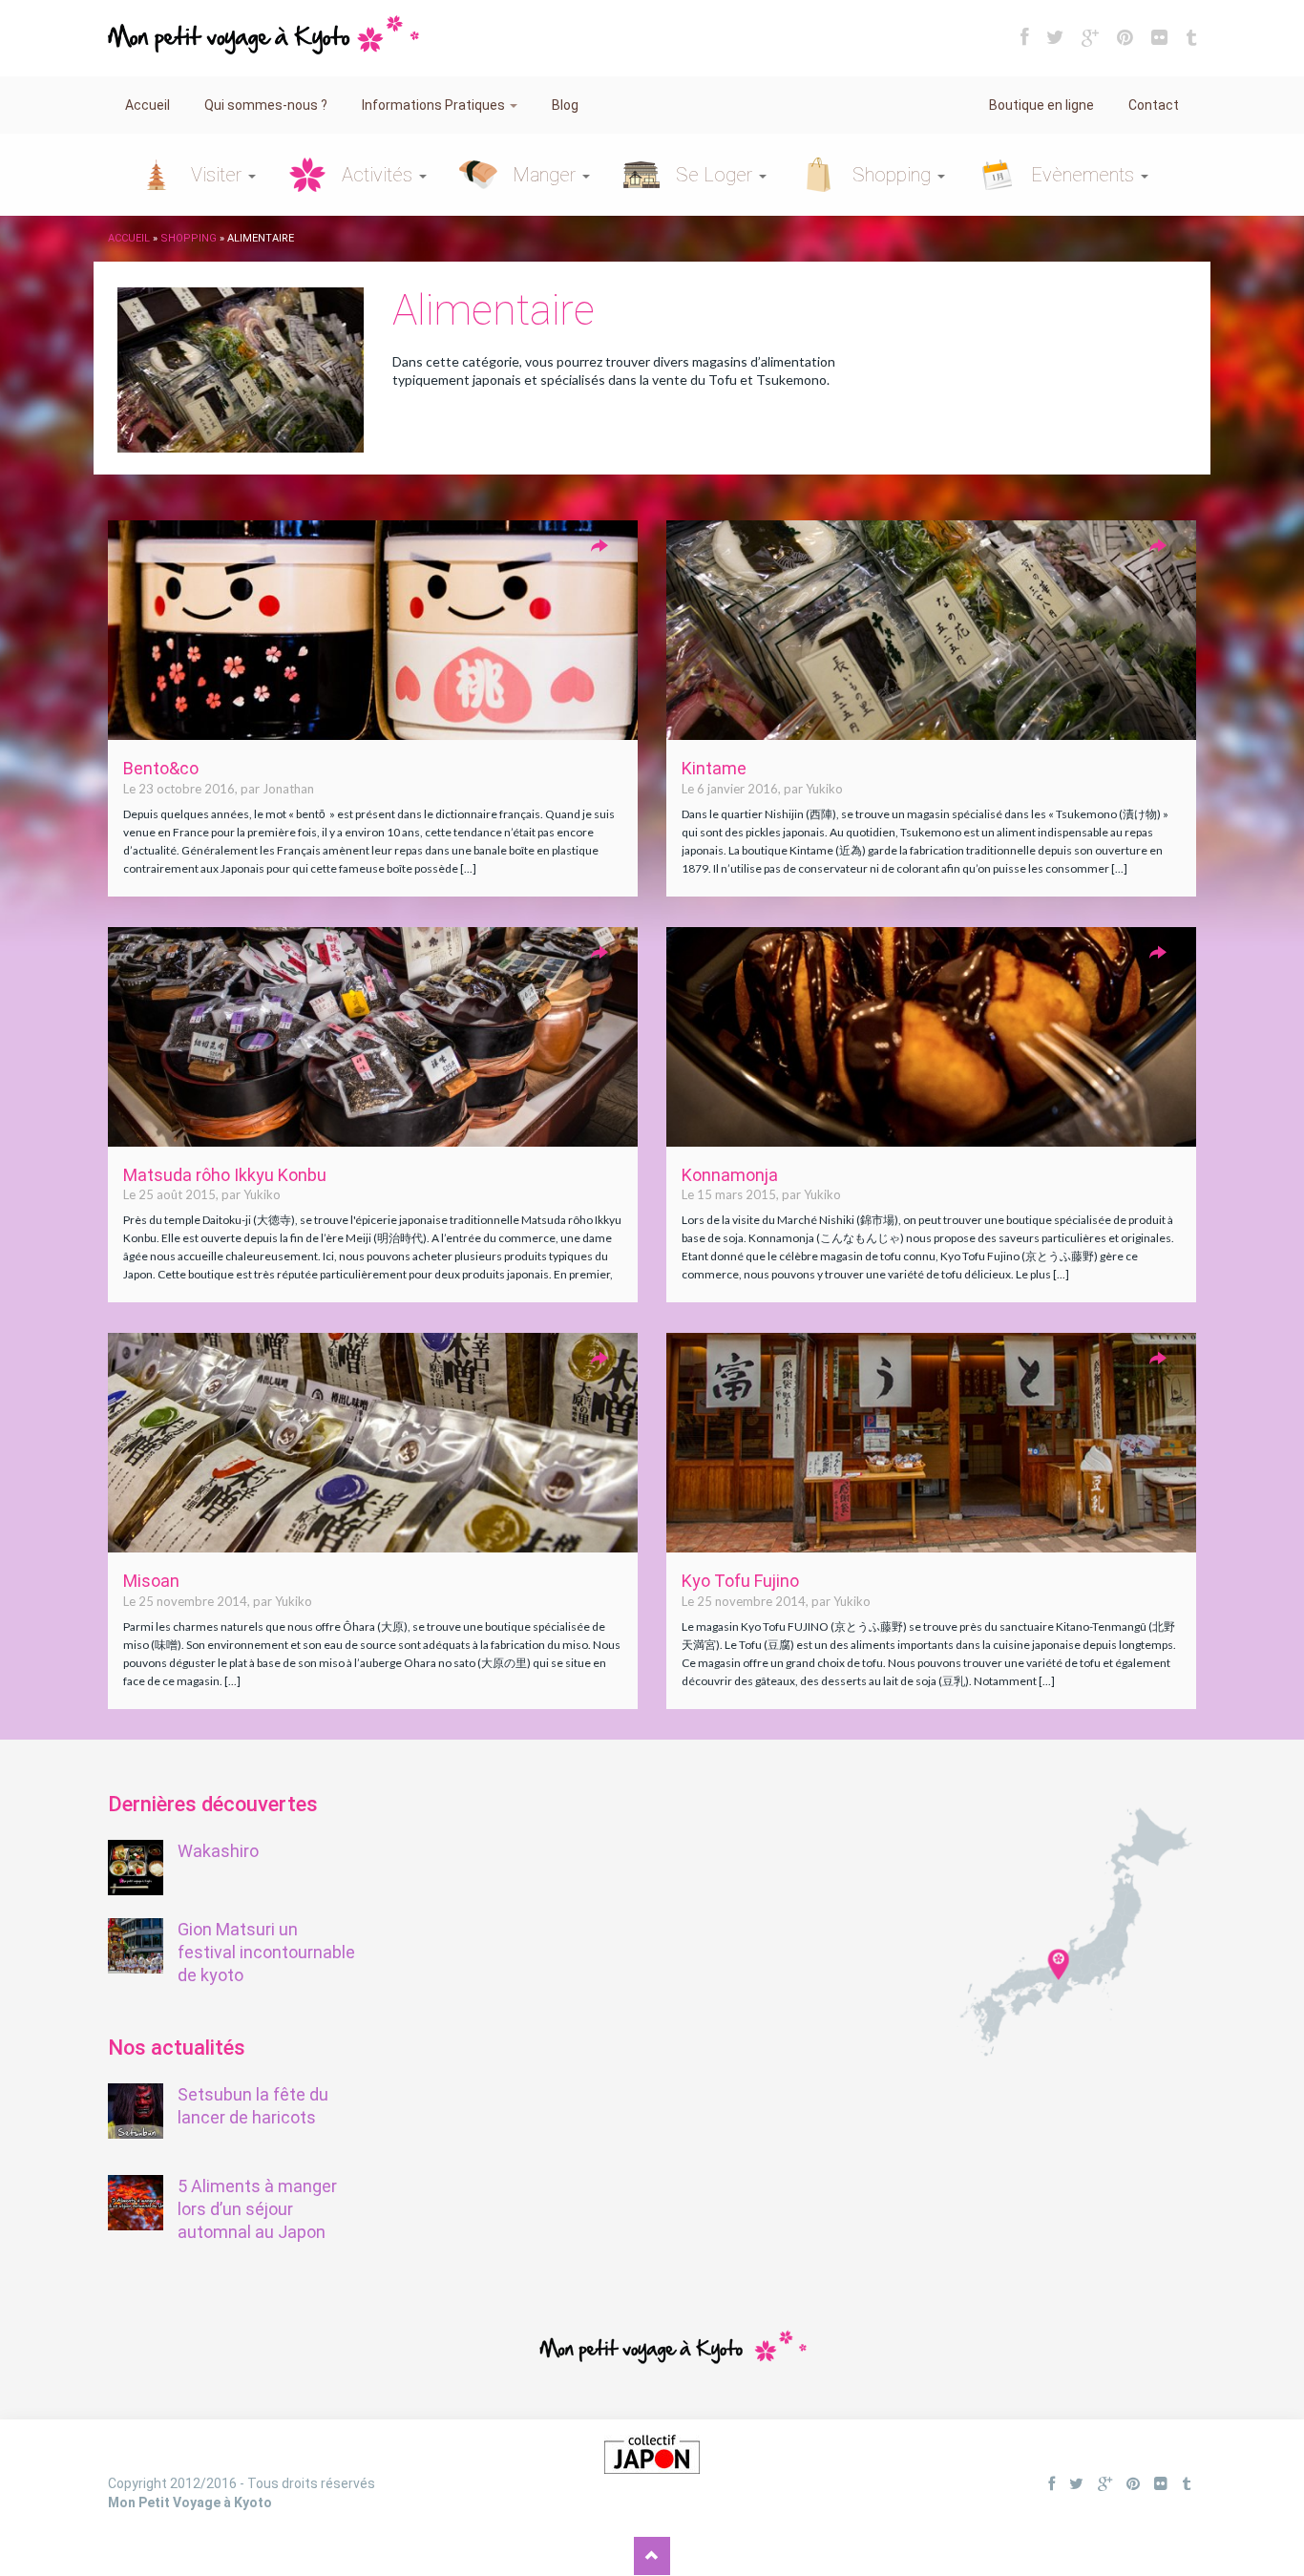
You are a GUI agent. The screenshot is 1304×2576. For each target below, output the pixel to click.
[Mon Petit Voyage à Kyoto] (263, 26)
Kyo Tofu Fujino (740, 1581)
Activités (379, 175)
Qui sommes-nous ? (266, 105)
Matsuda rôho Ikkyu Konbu (225, 1175)
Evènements (1085, 175)
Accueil (147, 105)
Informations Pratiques (435, 105)
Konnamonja (730, 1175)
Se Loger (716, 175)
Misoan (151, 1581)
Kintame (714, 768)
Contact (1154, 105)
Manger (547, 175)
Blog (565, 105)
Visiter (219, 175)
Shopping (894, 175)
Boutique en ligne (1041, 105)
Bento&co (161, 768)
